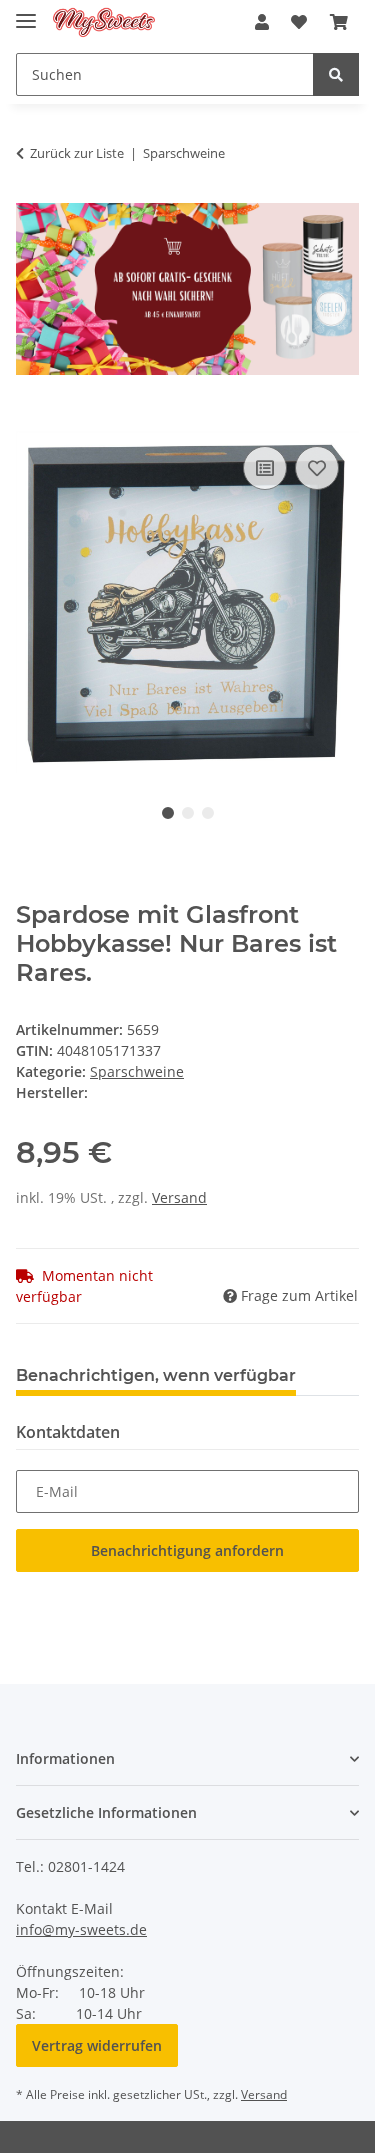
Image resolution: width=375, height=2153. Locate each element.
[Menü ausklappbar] (26, 12)
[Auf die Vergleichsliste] (265, 468)
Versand (179, 1197)
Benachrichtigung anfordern (187, 1550)
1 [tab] (168, 813)
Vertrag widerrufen (97, 2045)
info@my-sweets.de (81, 1929)
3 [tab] (208, 813)
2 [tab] (188, 813)
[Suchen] (336, 74)
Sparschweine (137, 1071)
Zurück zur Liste (77, 153)
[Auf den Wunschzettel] (317, 468)
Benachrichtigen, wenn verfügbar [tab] (156, 1375)
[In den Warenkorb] (32, 419)
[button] (262, 22)
